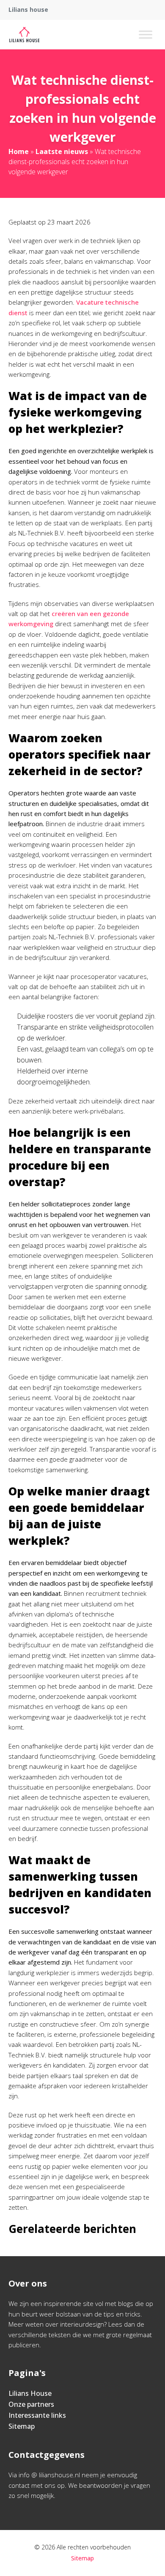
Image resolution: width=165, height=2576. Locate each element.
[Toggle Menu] (146, 34)
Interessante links (37, 2415)
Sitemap (22, 2426)
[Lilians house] (24, 35)
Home (19, 151)
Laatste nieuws (62, 151)
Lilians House (30, 2393)
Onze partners (31, 2404)
